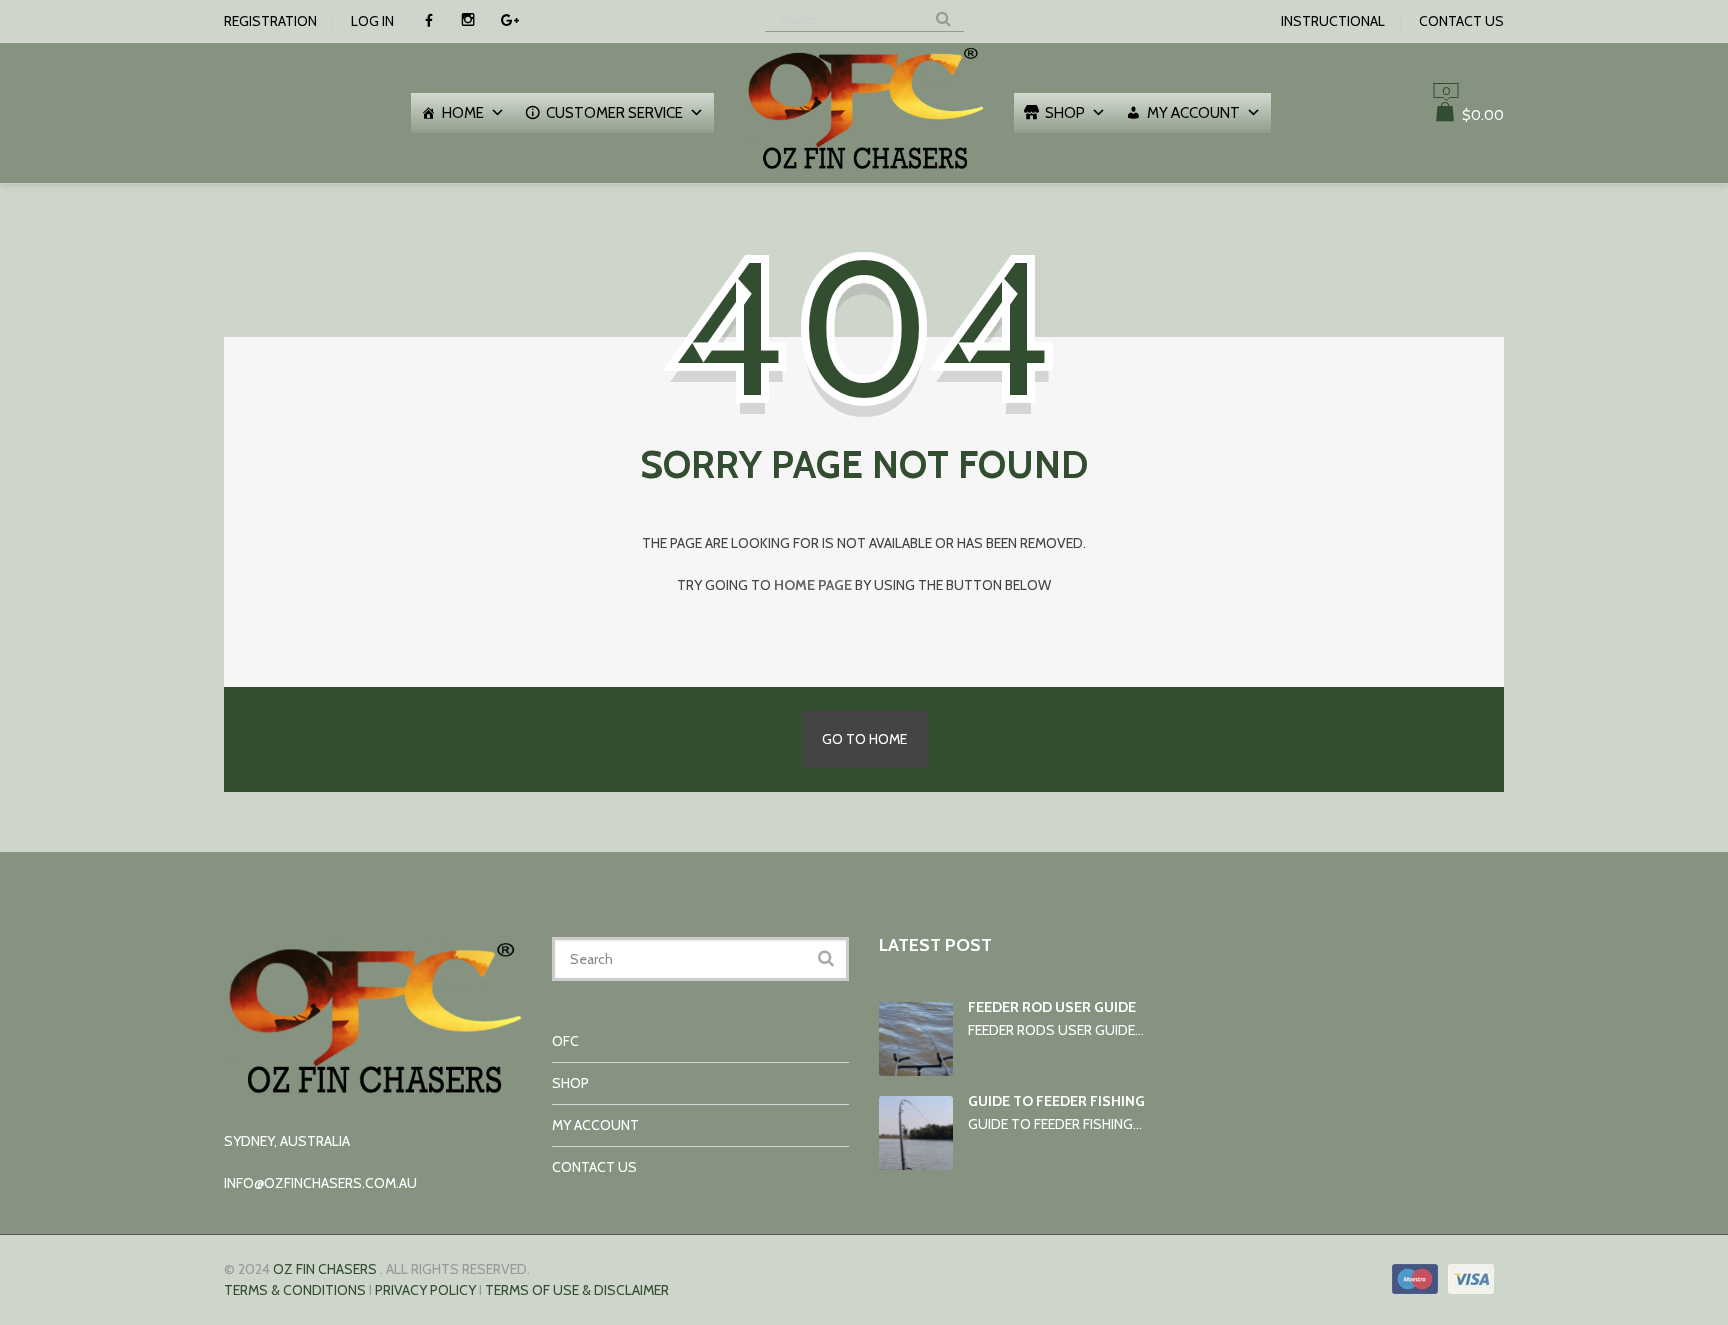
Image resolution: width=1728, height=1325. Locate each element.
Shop (1065, 113)
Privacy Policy (425, 1290)
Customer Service (614, 113)
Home (463, 113)
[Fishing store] (864, 172)
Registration (270, 21)
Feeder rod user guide (1052, 1007)
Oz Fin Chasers (325, 1269)
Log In (372, 21)
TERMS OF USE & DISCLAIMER (577, 1290)
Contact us (1461, 21)
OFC (565, 1041)
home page (813, 585)
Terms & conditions (295, 1290)
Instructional (1333, 21)
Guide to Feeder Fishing (1056, 1101)
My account (1193, 113)
